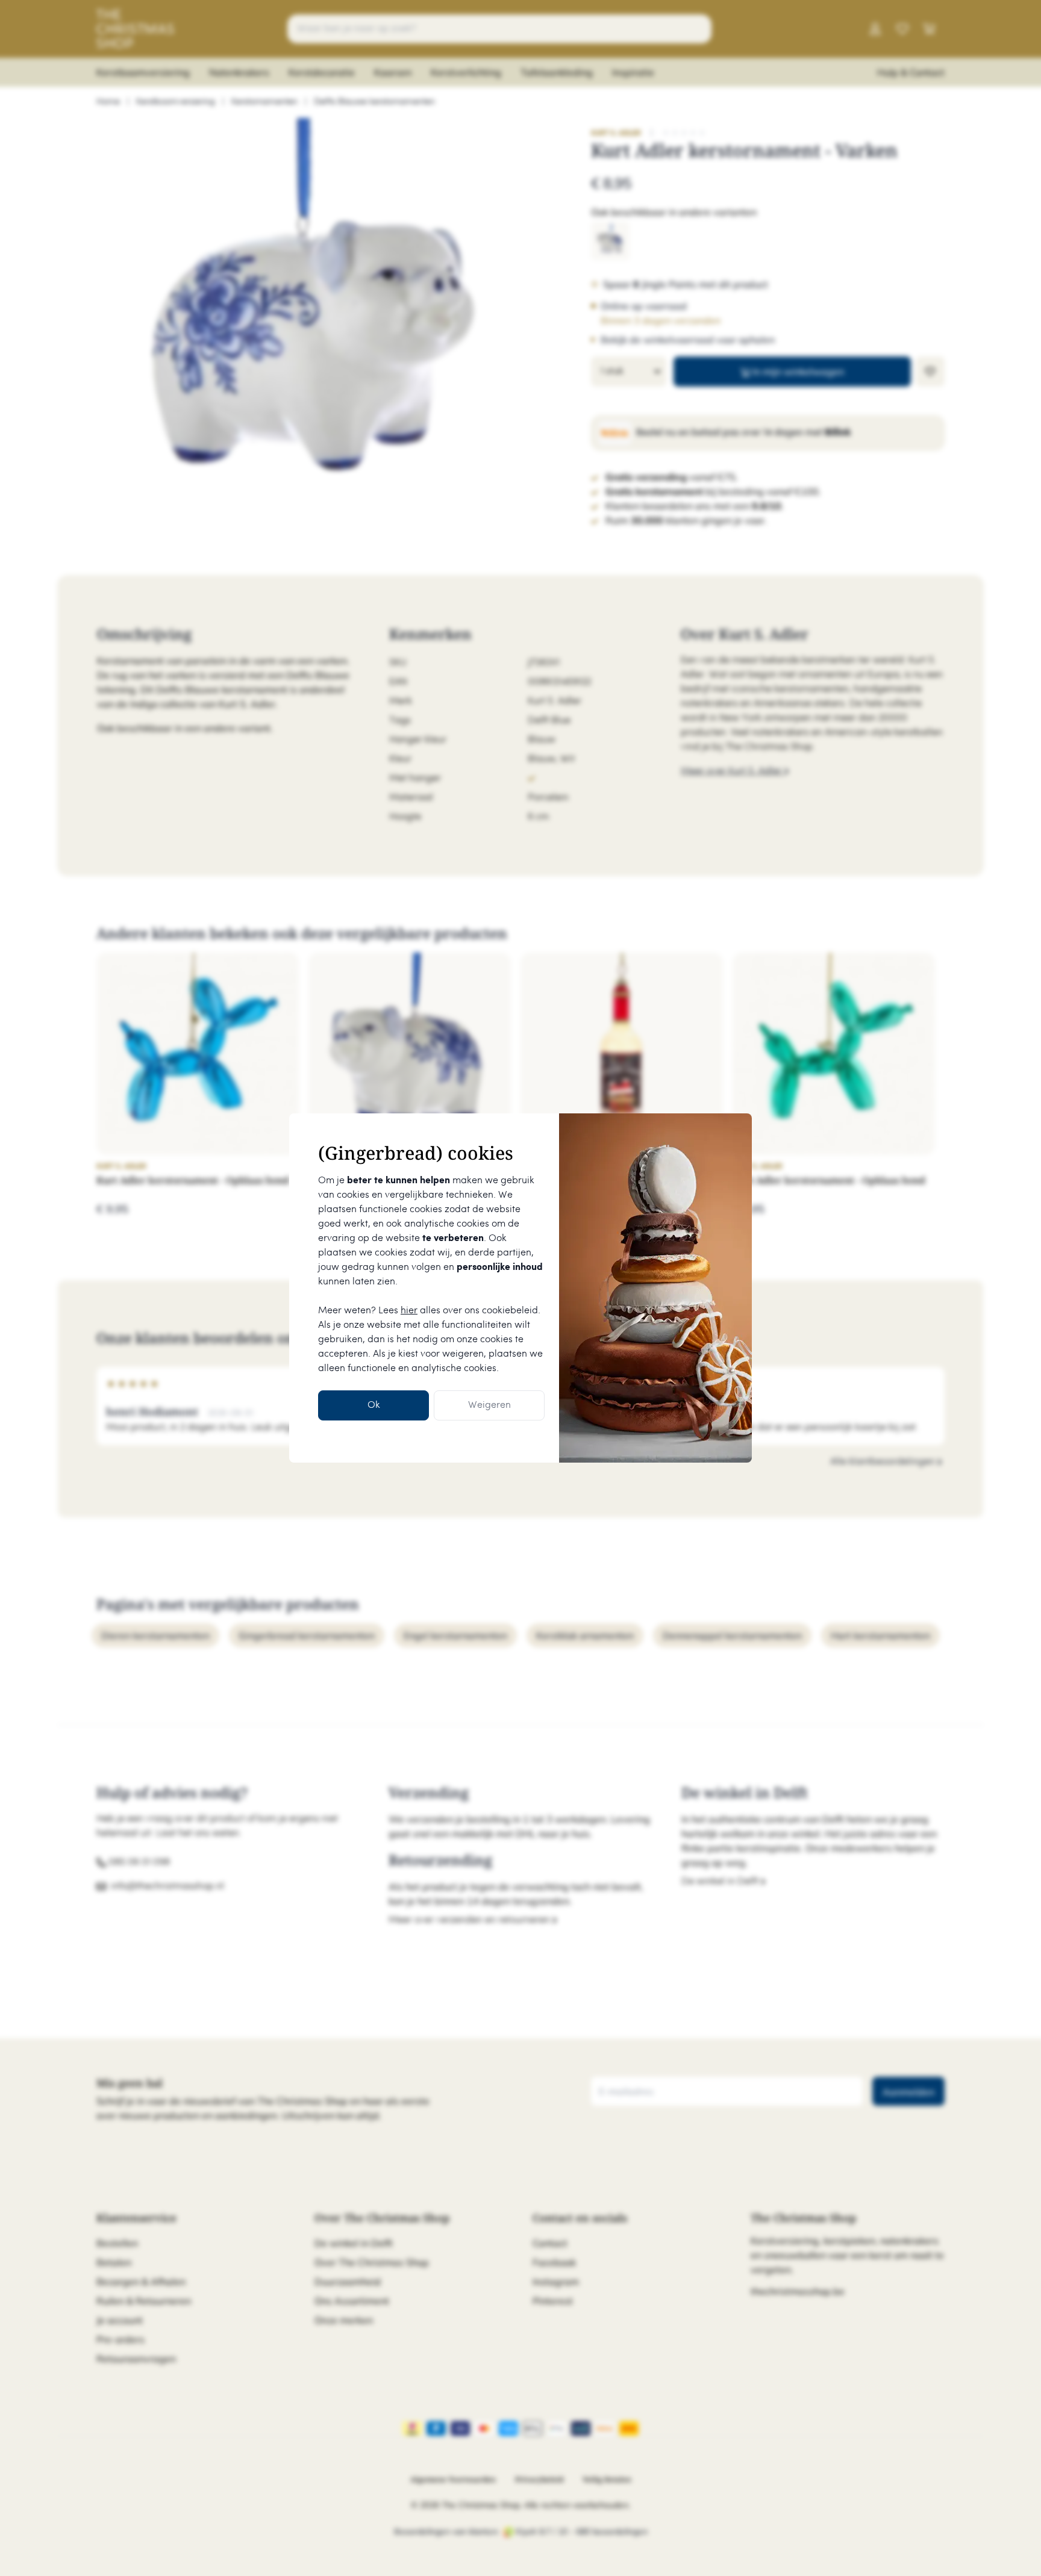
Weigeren (489, 1405)
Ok (374, 1405)
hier (409, 1311)
